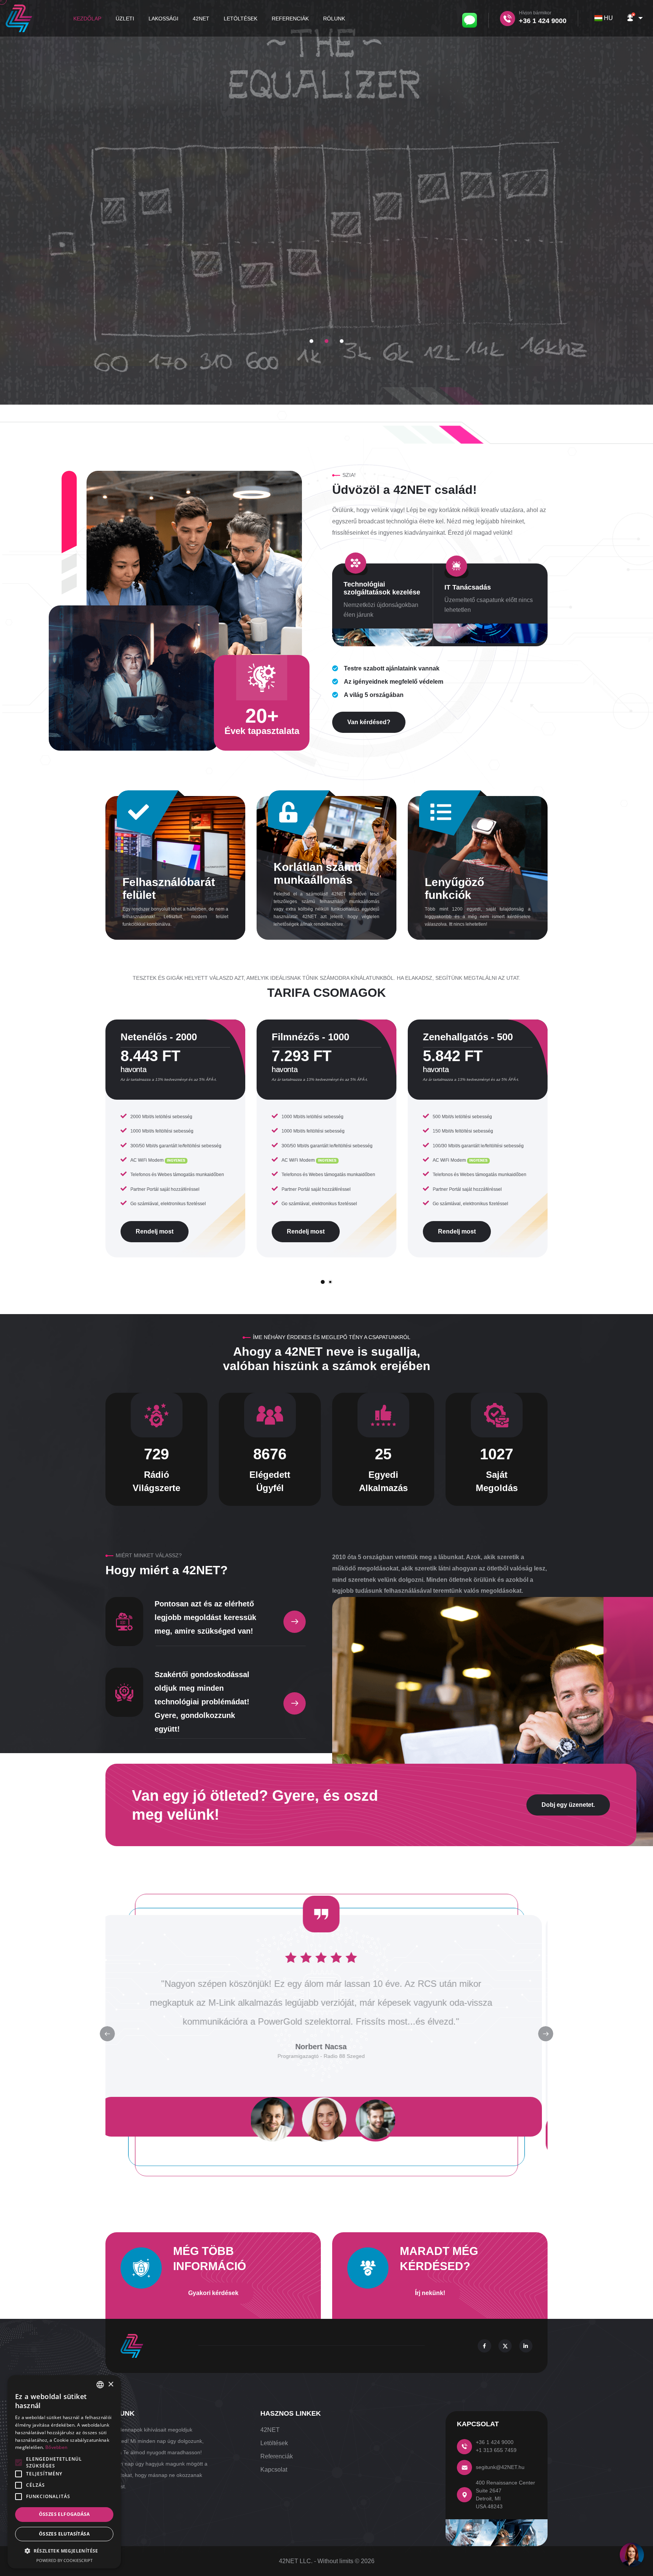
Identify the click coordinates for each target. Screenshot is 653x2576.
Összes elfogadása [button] (64, 2514)
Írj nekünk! (430, 2293)
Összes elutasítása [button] (64, 2534)
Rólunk (334, 19)
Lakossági (163, 19)
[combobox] (605, 18)
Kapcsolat (274, 2470)
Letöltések (241, 19)
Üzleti (125, 19)
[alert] (64, 2472)
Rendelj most (155, 1231)
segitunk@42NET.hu (500, 2467)
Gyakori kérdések (213, 2293)
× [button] (111, 2384)
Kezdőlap (87, 19)
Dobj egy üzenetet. (568, 1805)
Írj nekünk (327, 289)
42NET (201, 19)
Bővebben (56, 2447)
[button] (634, 18)
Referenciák (290, 19)
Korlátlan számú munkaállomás (317, 873)
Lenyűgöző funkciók (454, 888)
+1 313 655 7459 (496, 2450)
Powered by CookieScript (64, 2560)
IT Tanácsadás (468, 587)
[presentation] (546, 2034)
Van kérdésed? (369, 722)
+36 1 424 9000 (495, 2442)
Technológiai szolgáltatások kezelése (382, 588)
